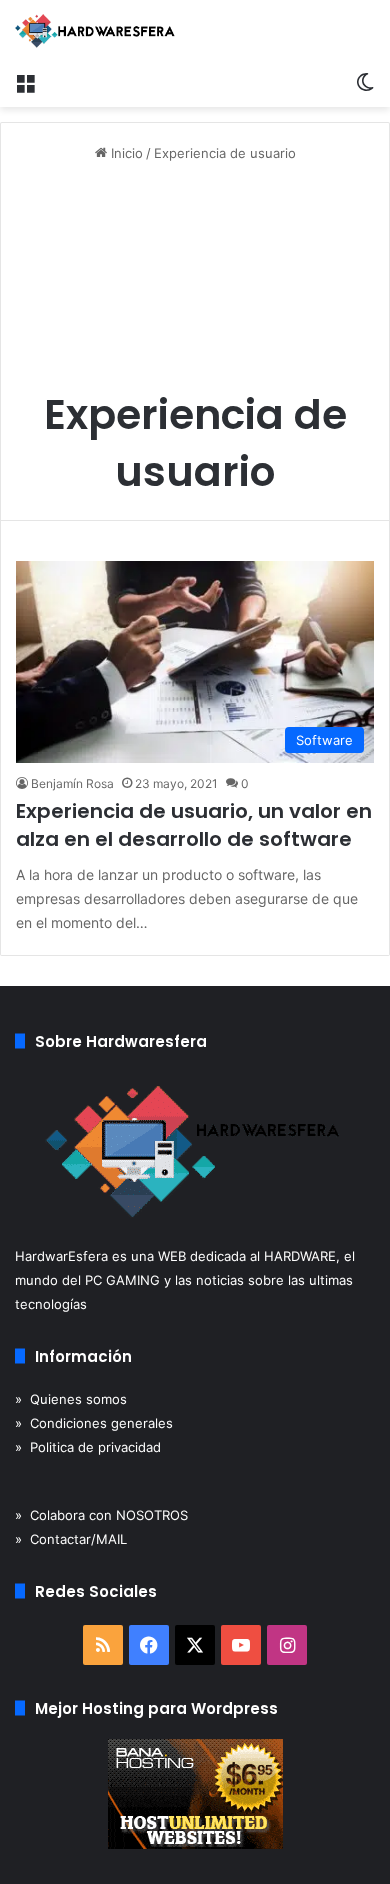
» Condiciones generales (94, 1423)
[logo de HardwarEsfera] (95, 31)
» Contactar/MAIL (71, 1539)
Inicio (125, 153)
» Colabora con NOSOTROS (101, 1515)
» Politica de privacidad (88, 1447)
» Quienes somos (71, 1399)
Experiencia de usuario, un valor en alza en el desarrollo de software (194, 825)
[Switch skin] (365, 82)
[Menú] (25, 82)
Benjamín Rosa (72, 783)
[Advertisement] (195, 282)
